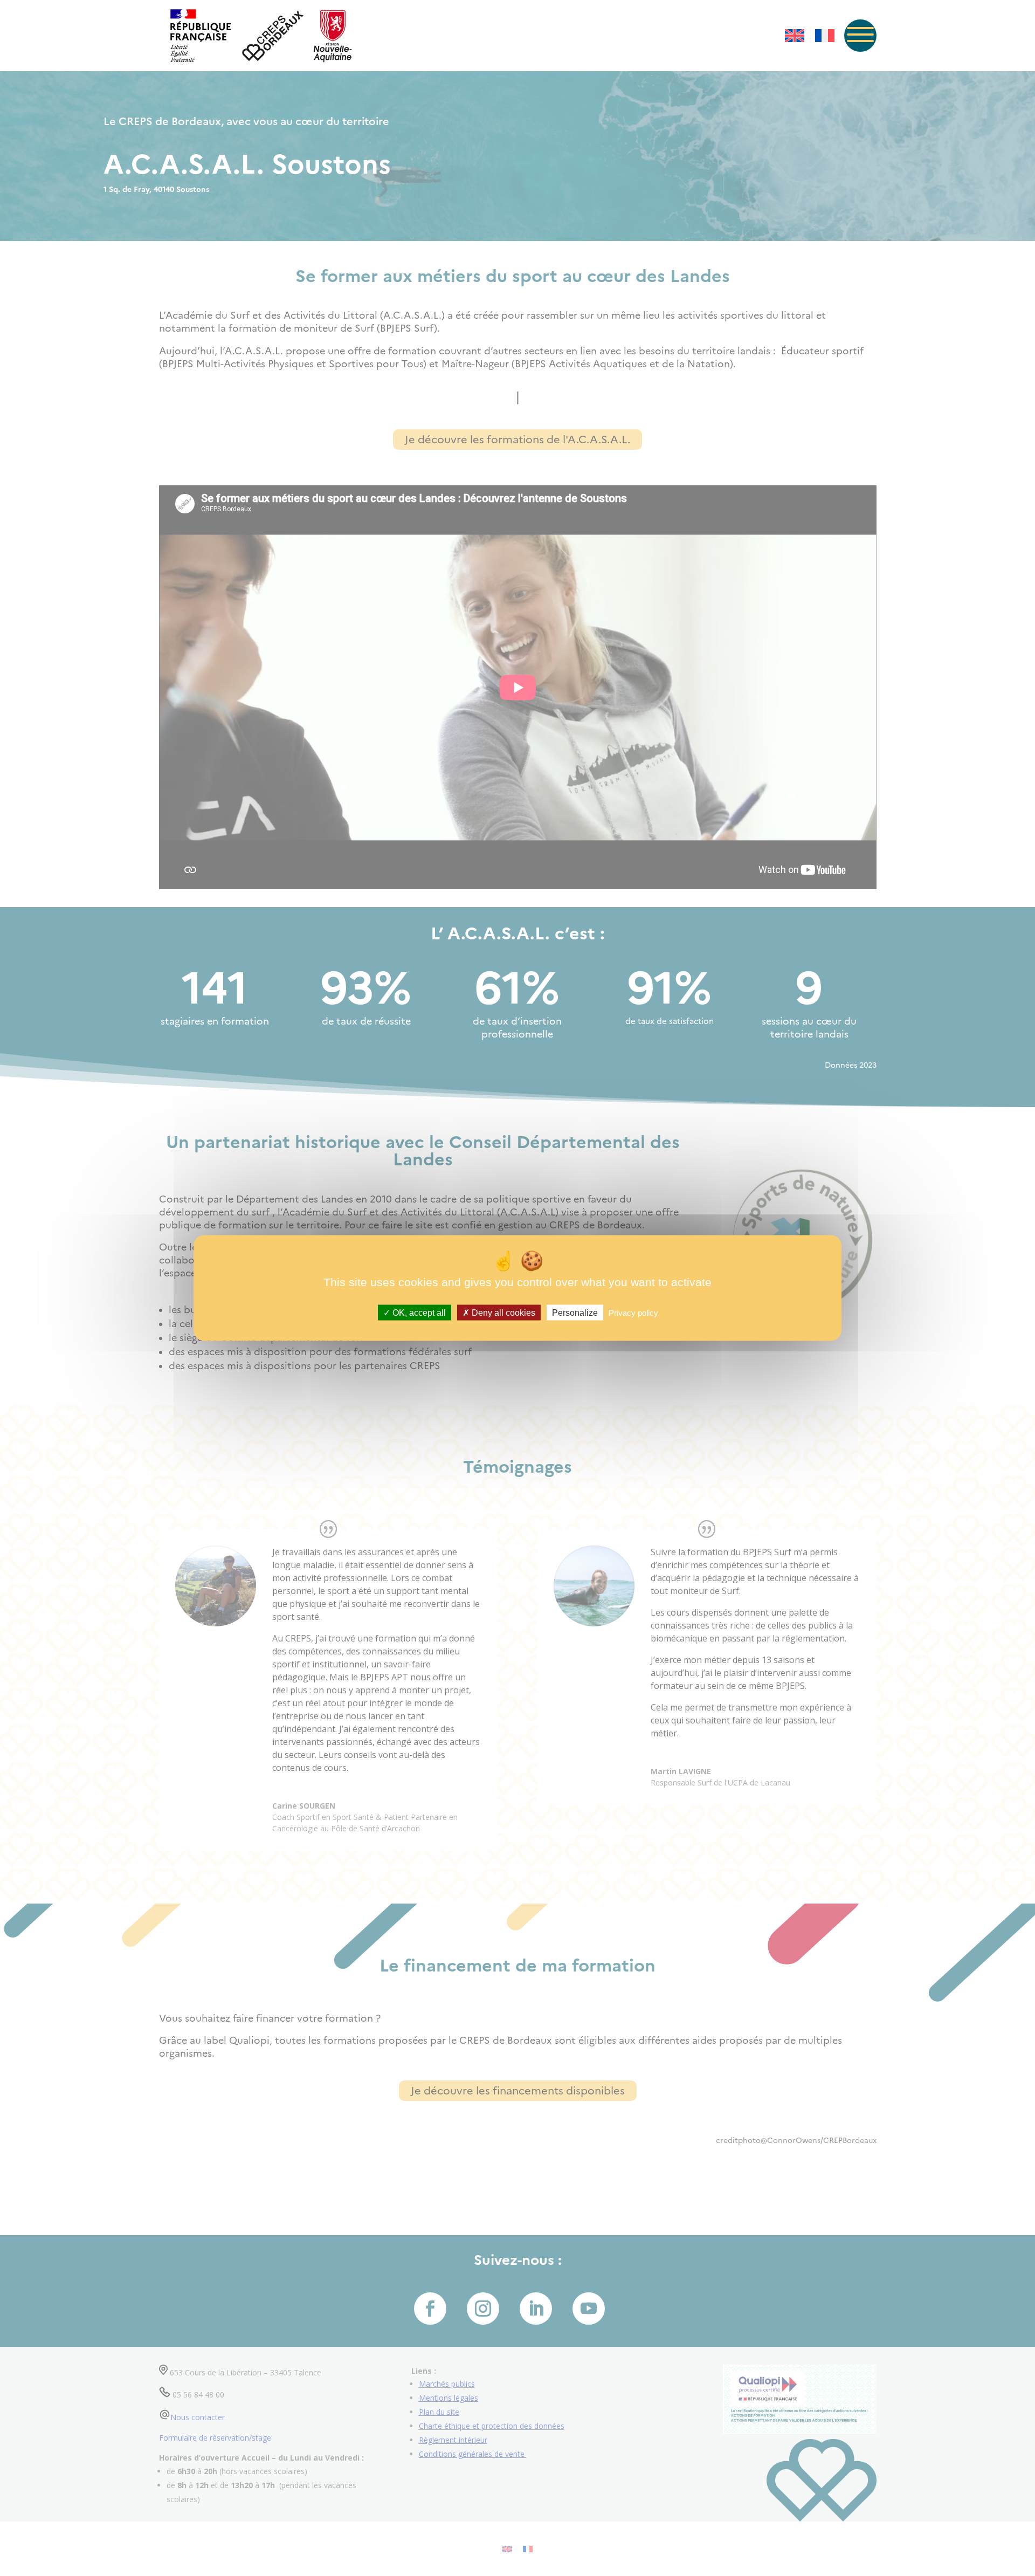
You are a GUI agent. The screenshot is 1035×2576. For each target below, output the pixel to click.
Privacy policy (633, 1313)
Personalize (575, 1313)
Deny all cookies (502, 1313)
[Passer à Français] (825, 36)
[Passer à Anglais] (795, 36)
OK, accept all (418, 1313)
